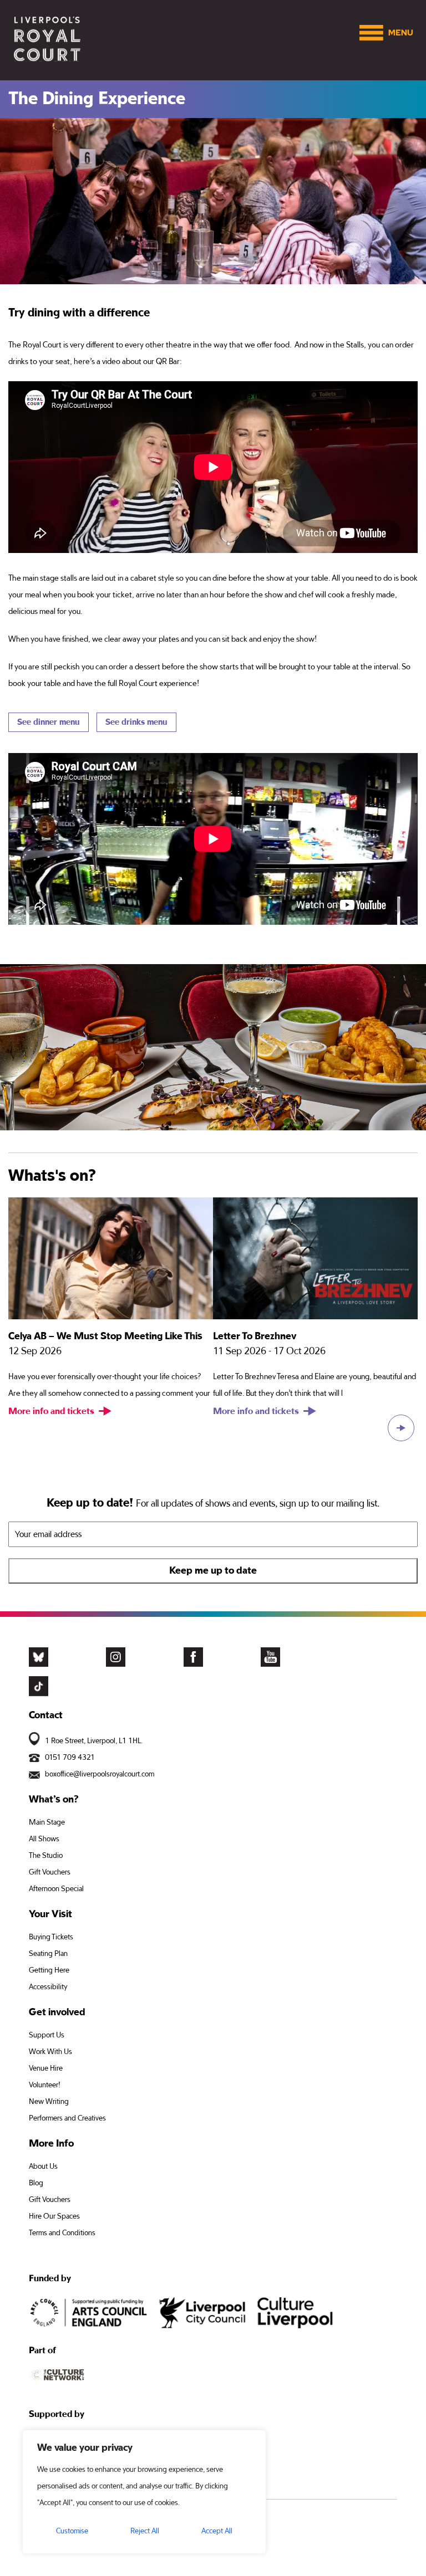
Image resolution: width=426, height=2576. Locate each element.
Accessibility (48, 1987)
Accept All (217, 2531)
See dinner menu (49, 722)
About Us (43, 2167)
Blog (36, 2183)
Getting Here (49, 1970)
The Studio (46, 1856)
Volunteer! (45, 2085)
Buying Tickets (51, 1937)
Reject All (145, 2531)
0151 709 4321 (70, 1758)
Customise (72, 2531)
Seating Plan (48, 1954)
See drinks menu (136, 722)
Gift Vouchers (50, 1872)
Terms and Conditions (62, 2233)
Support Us (47, 2035)
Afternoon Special (56, 1889)
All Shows (44, 1839)
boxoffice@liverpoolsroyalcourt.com (100, 1774)
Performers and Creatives (67, 2118)
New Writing (49, 2102)
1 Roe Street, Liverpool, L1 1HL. (94, 1741)
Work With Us (50, 2052)
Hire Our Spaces (54, 2216)
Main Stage (47, 1822)
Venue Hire (46, 2068)
